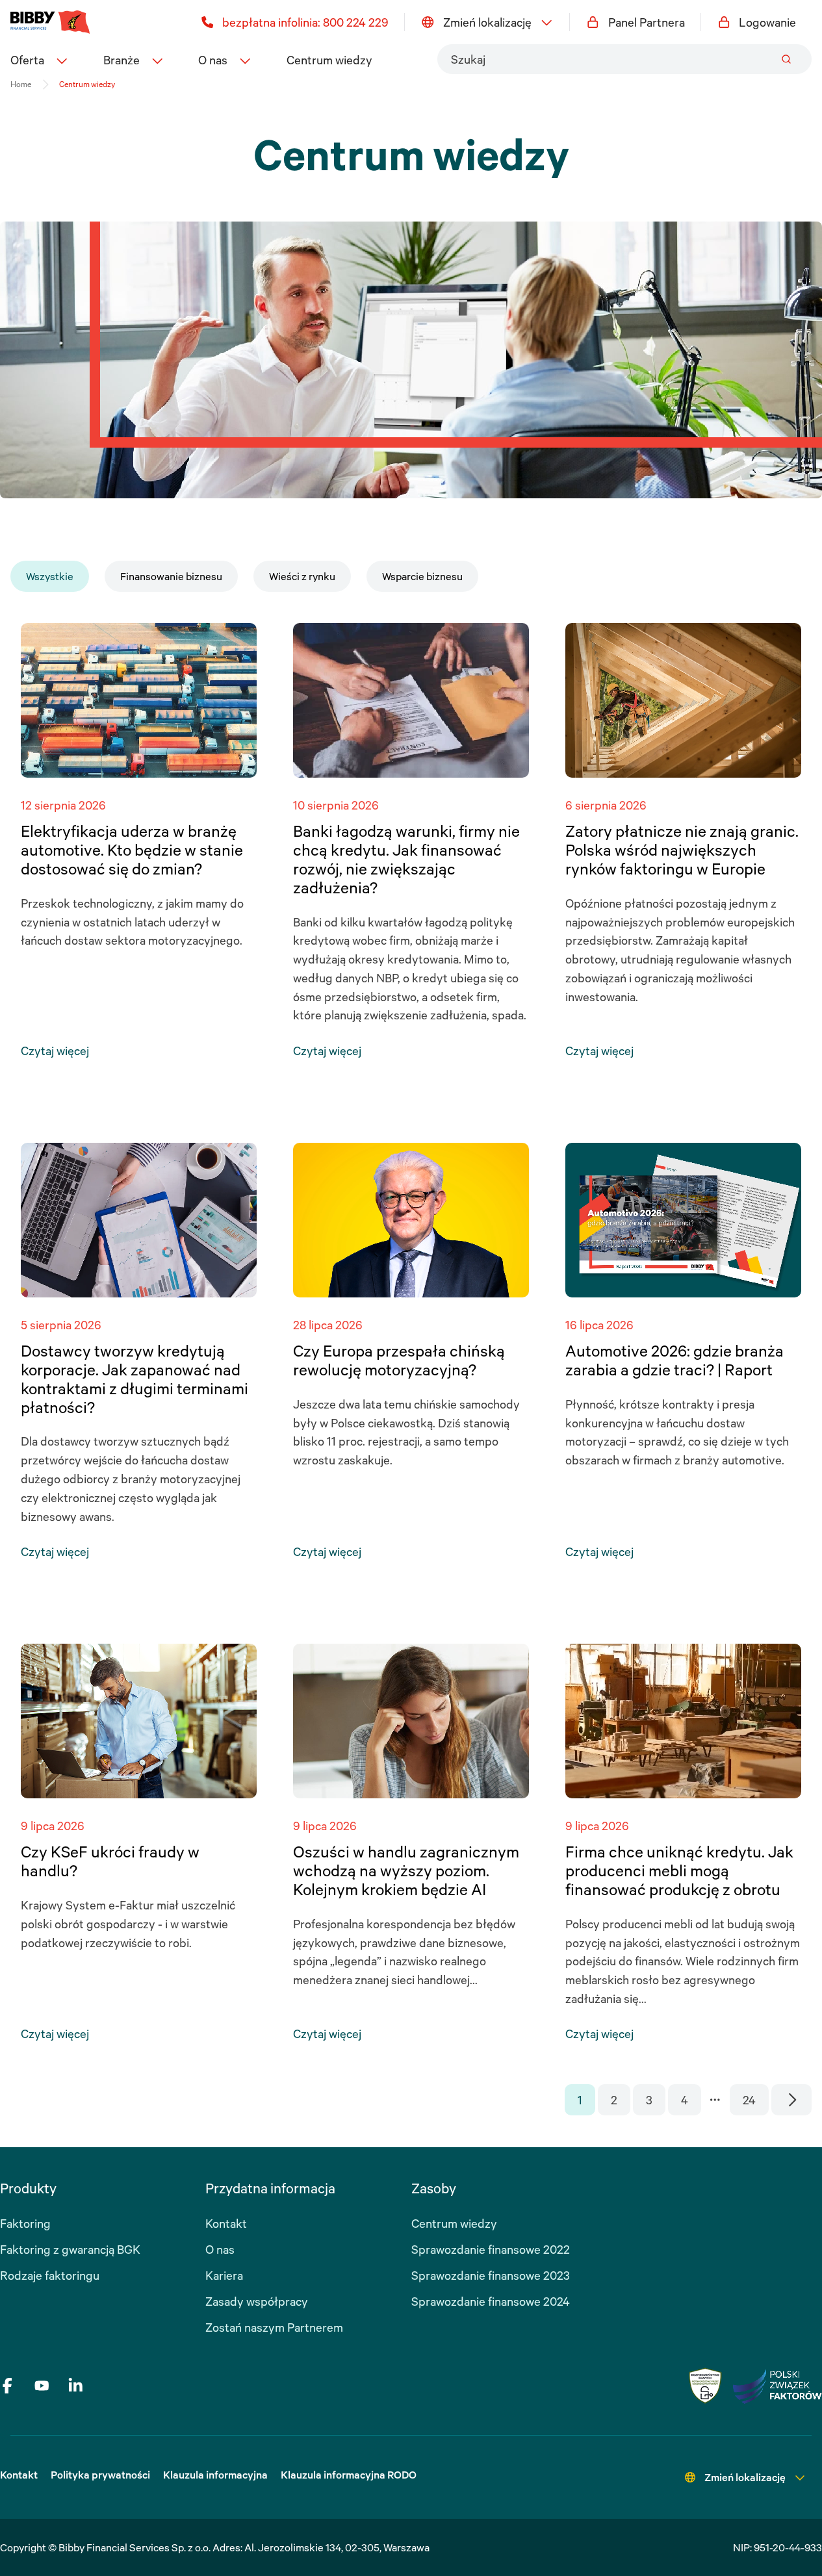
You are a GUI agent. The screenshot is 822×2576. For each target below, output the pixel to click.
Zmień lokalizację (487, 22)
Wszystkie (50, 576)
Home (21, 84)
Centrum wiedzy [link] (87, 84)
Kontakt (226, 2223)
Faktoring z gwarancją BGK (70, 2249)
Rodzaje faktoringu (50, 2275)
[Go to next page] (792, 2100)
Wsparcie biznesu (422, 576)
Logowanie (767, 22)
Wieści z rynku (302, 576)
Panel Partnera (647, 22)
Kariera (224, 2275)
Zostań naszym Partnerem (274, 2327)
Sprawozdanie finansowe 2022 (491, 2249)
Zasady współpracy (257, 2301)
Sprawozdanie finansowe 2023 (491, 2275)
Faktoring (25, 2223)
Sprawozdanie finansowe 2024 (491, 2301)
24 (749, 2100)
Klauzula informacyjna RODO (349, 2475)
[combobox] (624, 59)
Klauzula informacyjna (215, 2475)
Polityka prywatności (100, 2475)
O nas (220, 2249)
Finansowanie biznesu (171, 576)
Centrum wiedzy (329, 60)
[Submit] (786, 59)
